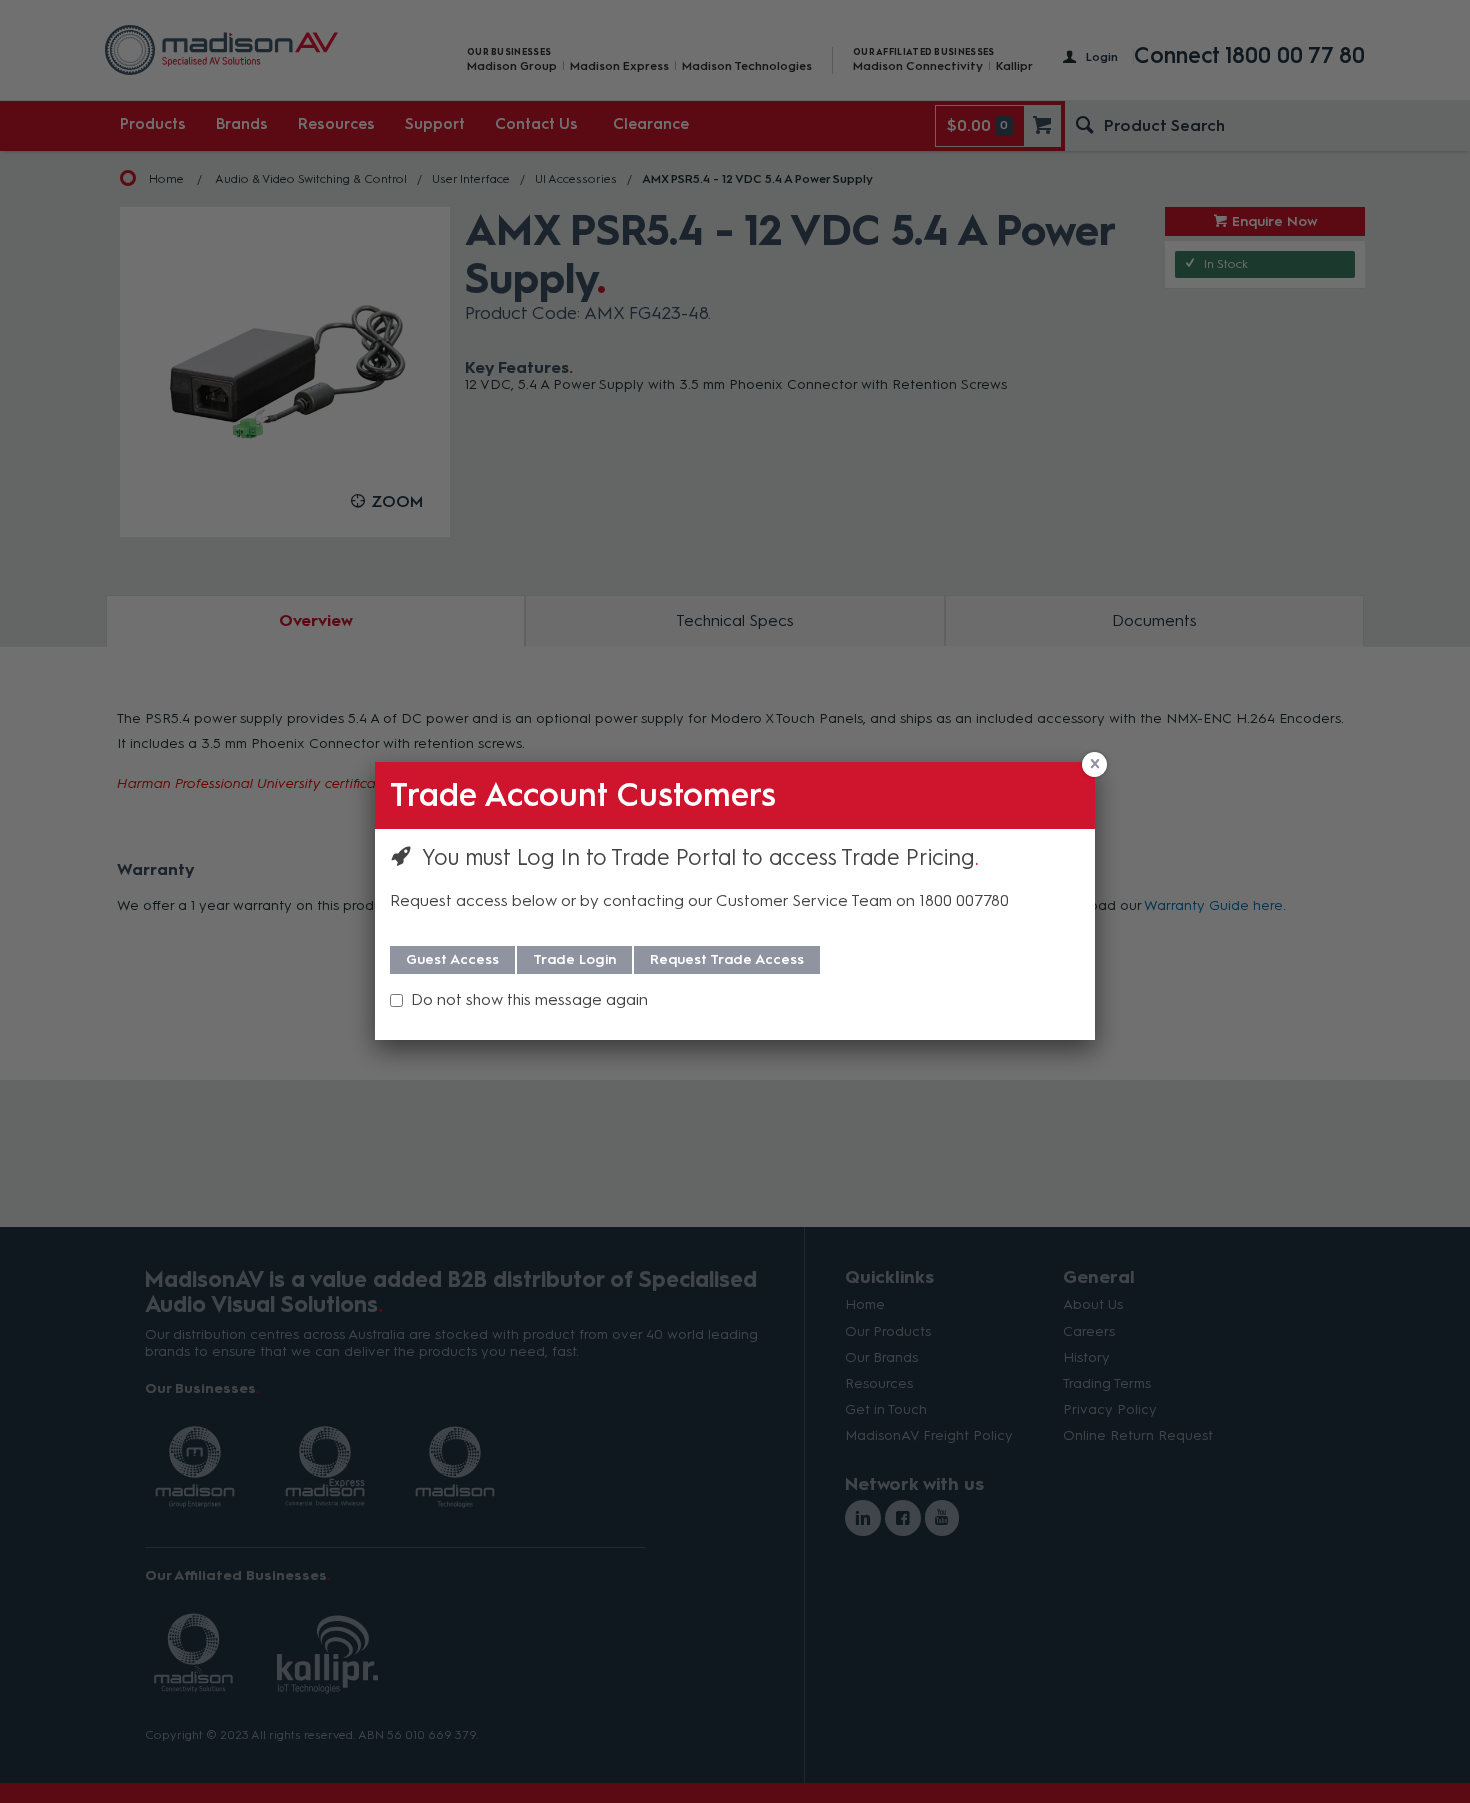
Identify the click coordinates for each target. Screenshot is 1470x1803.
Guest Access (452, 959)
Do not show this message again (529, 999)
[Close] (1094, 764)
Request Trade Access (727, 959)
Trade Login (574, 959)
